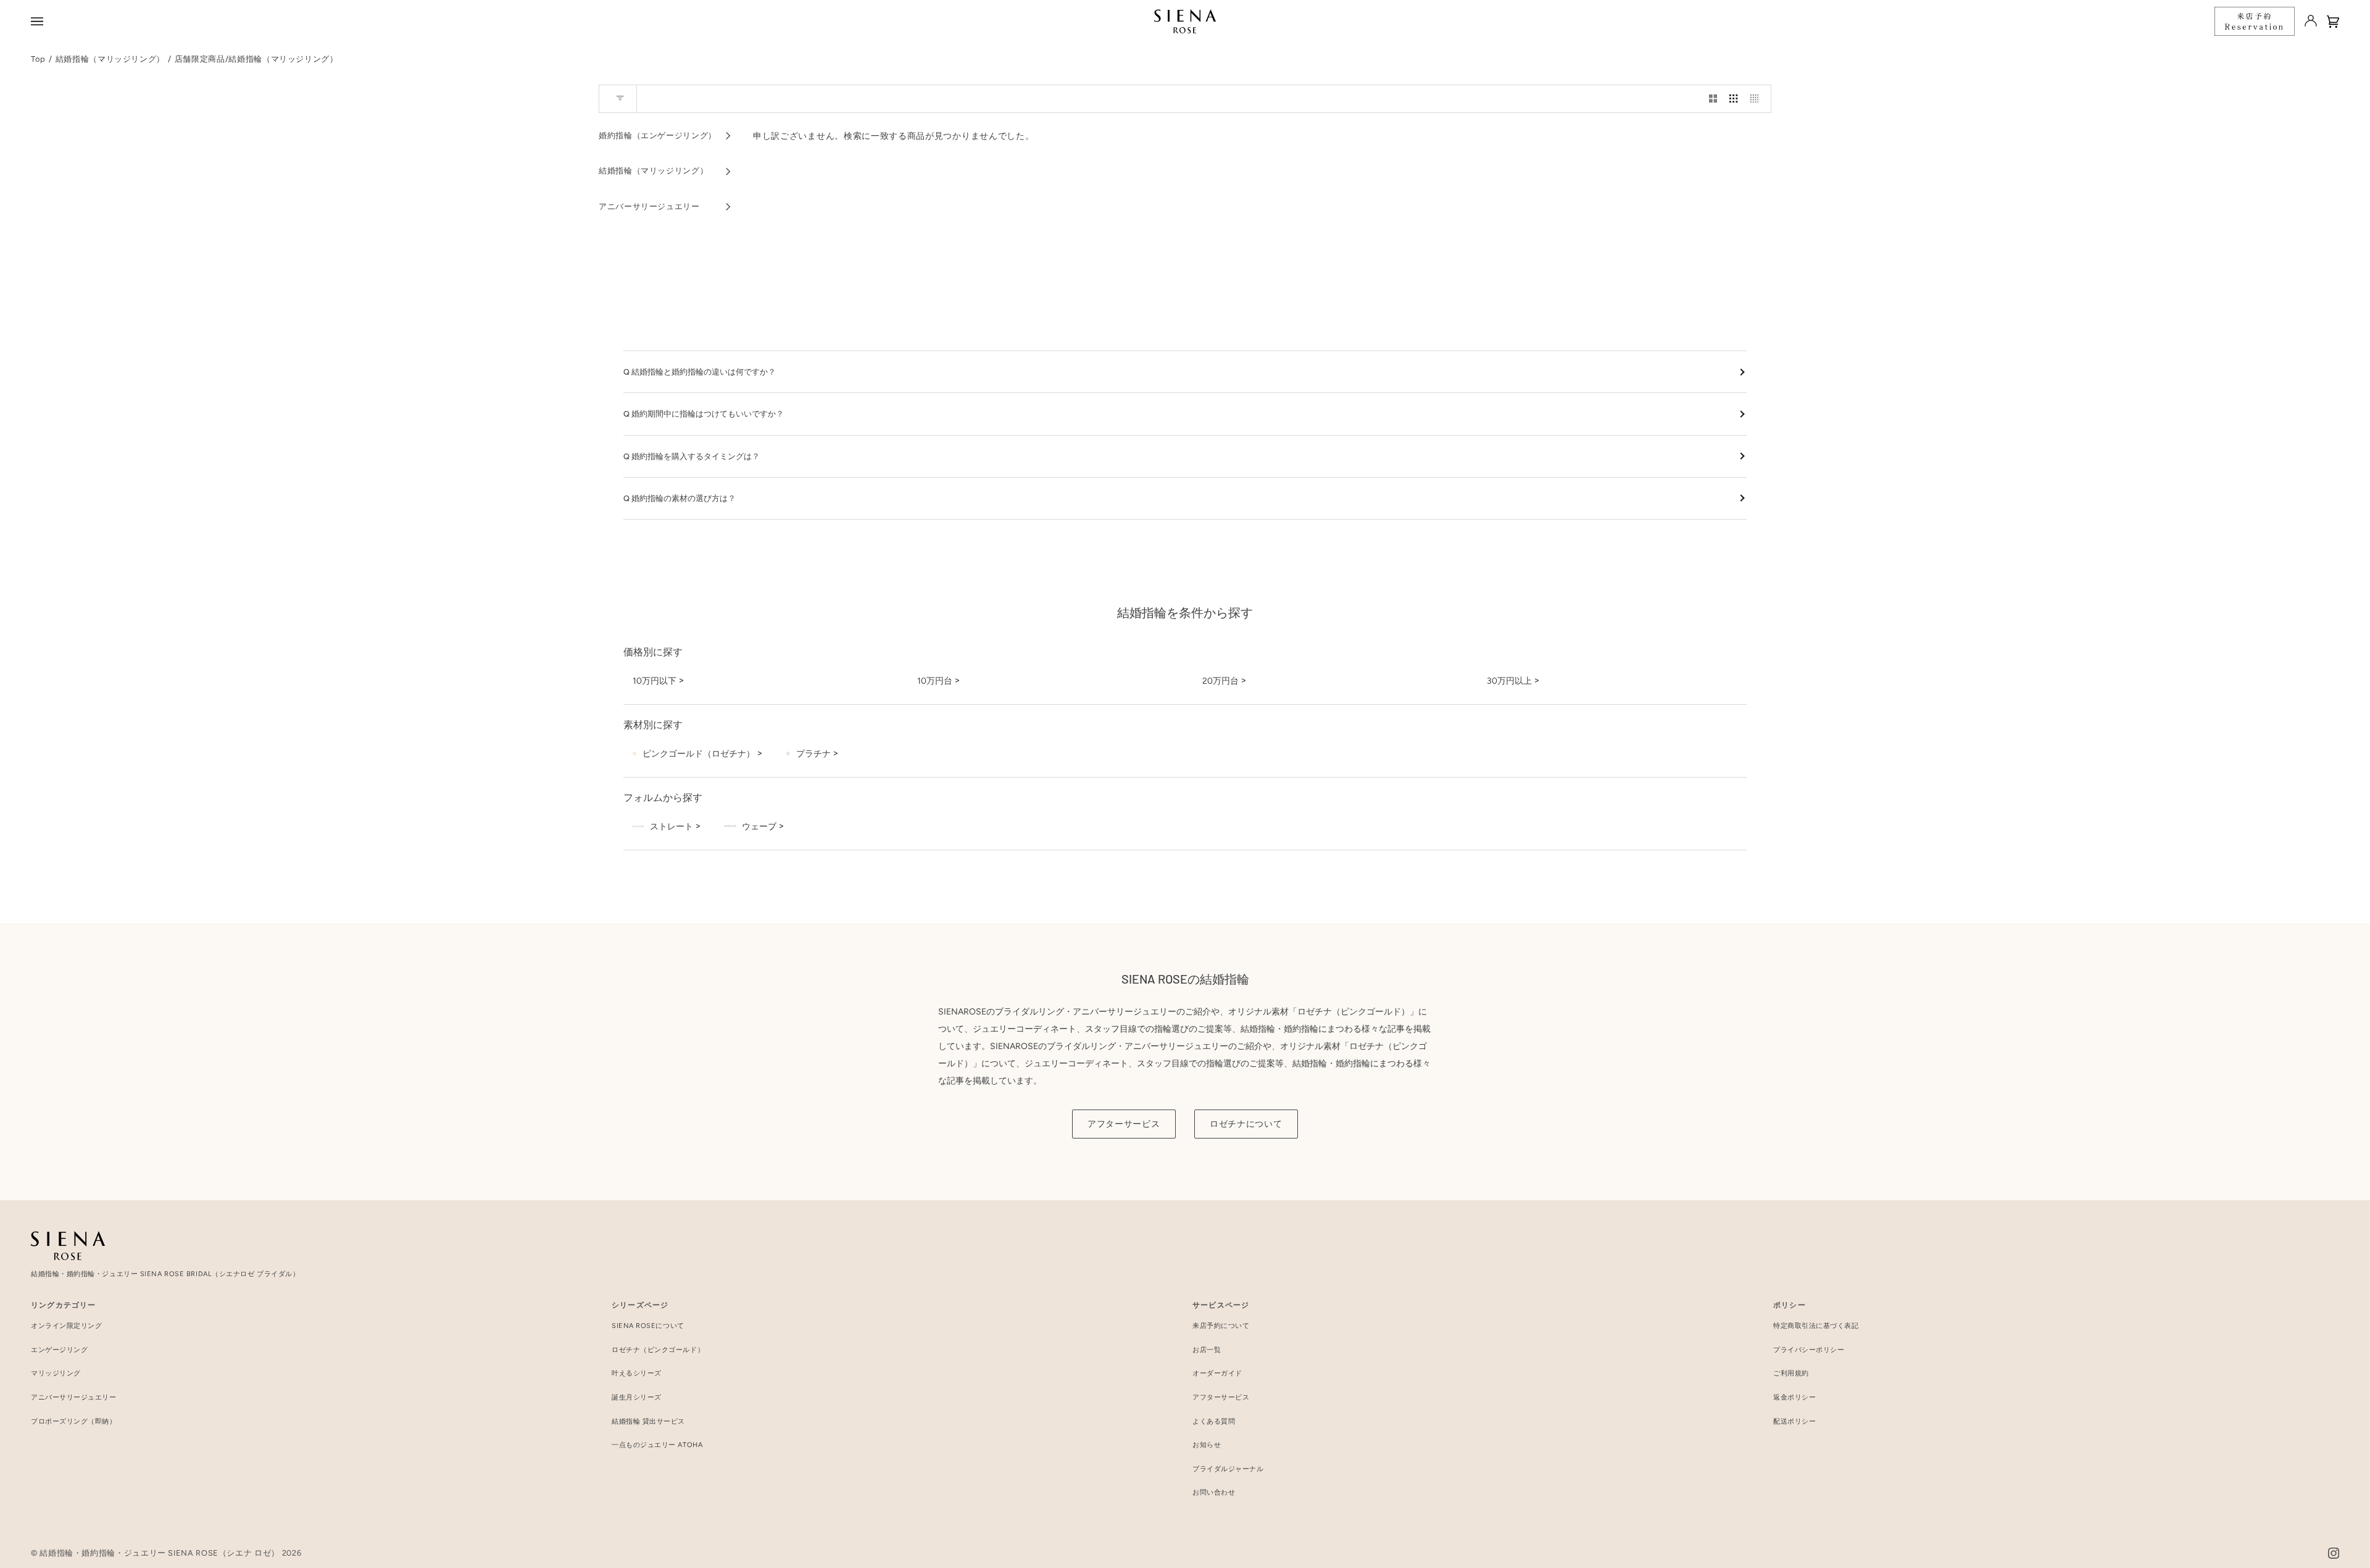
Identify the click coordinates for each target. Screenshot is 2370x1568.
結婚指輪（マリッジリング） (110, 59)
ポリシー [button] (1790, 1305)
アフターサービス (1124, 1124)
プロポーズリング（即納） (74, 1421)
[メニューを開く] (39, 21)
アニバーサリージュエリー (74, 1397)
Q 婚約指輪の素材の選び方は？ (680, 498)
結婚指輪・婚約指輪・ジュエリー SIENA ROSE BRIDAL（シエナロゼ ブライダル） (165, 1274)
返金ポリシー (1794, 1397)
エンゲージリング (59, 1350)
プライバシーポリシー (1809, 1350)
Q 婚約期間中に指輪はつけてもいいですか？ (704, 414)
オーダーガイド (1217, 1373)
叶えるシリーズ (637, 1373)
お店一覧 (1207, 1350)
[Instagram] (2334, 1553)
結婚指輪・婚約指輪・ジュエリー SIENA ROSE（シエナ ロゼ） (160, 1553)
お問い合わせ (1214, 1492)
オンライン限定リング (67, 1326)
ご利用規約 (1791, 1373)
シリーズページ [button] (640, 1305)
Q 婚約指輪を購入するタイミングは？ (692, 456)
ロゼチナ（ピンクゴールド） (658, 1350)
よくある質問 (1214, 1421)
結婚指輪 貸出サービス (648, 1421)
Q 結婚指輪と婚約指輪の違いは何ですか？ (700, 372)
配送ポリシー (1794, 1421)
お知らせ (1207, 1445)
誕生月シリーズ (637, 1397)
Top (38, 59)
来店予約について (1221, 1326)
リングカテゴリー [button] (64, 1305)
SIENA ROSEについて (648, 1326)
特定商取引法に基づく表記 (1816, 1326)
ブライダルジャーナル (1228, 1469)
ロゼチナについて (1246, 1124)
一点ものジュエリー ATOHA (657, 1445)
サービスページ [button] (1221, 1305)
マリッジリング (56, 1373)
